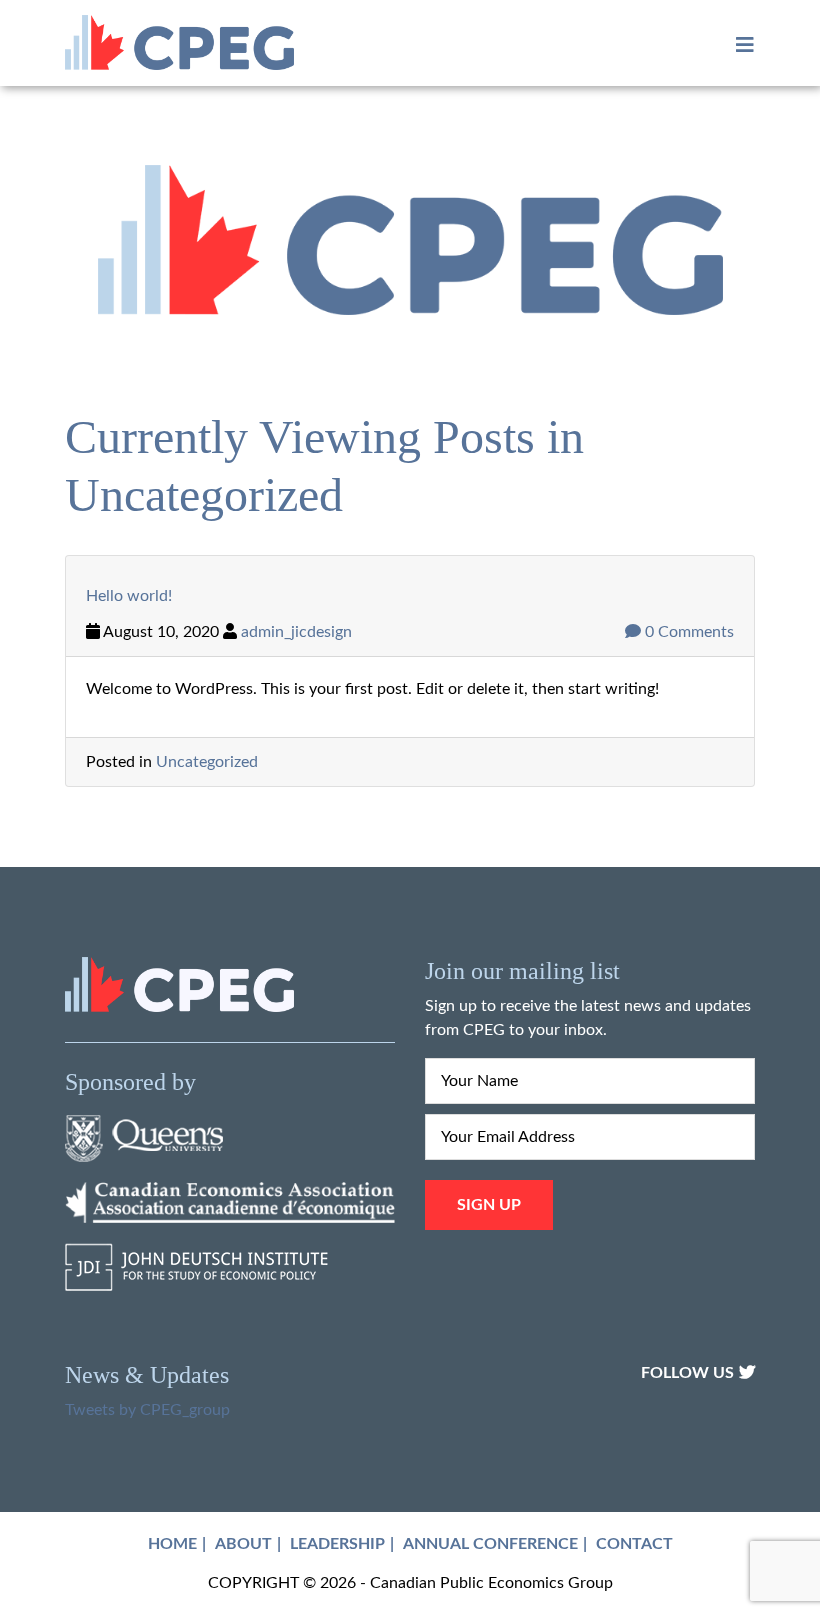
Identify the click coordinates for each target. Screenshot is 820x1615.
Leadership (337, 1544)
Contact (634, 1544)
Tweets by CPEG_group (147, 1410)
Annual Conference (490, 1544)
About (243, 1544)
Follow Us (687, 1373)
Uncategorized (207, 762)
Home (172, 1544)
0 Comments (687, 632)
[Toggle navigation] (739, 45)
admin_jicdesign (296, 632)
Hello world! (129, 596)
